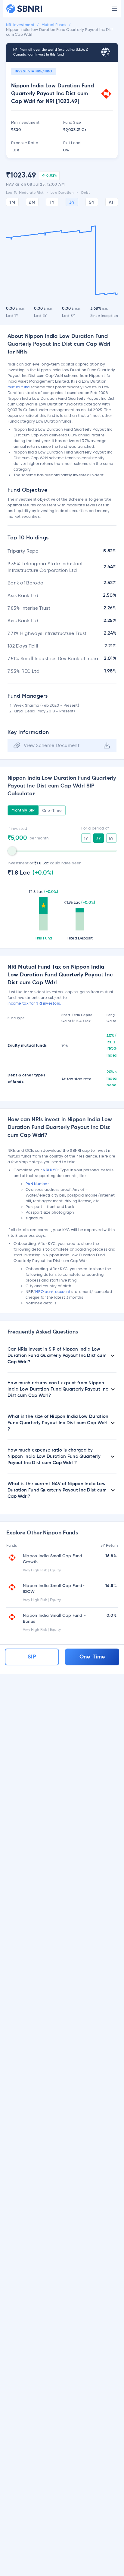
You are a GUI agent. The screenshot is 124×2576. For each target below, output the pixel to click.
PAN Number (37, 1184)
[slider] (12, 851)
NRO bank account (53, 1291)
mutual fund (19, 387)
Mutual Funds (54, 25)
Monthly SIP (23, 810)
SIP (32, 1657)
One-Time (52, 810)
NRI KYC (50, 1170)
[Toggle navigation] (114, 9)
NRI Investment (20, 25)
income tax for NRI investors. (34, 1003)
